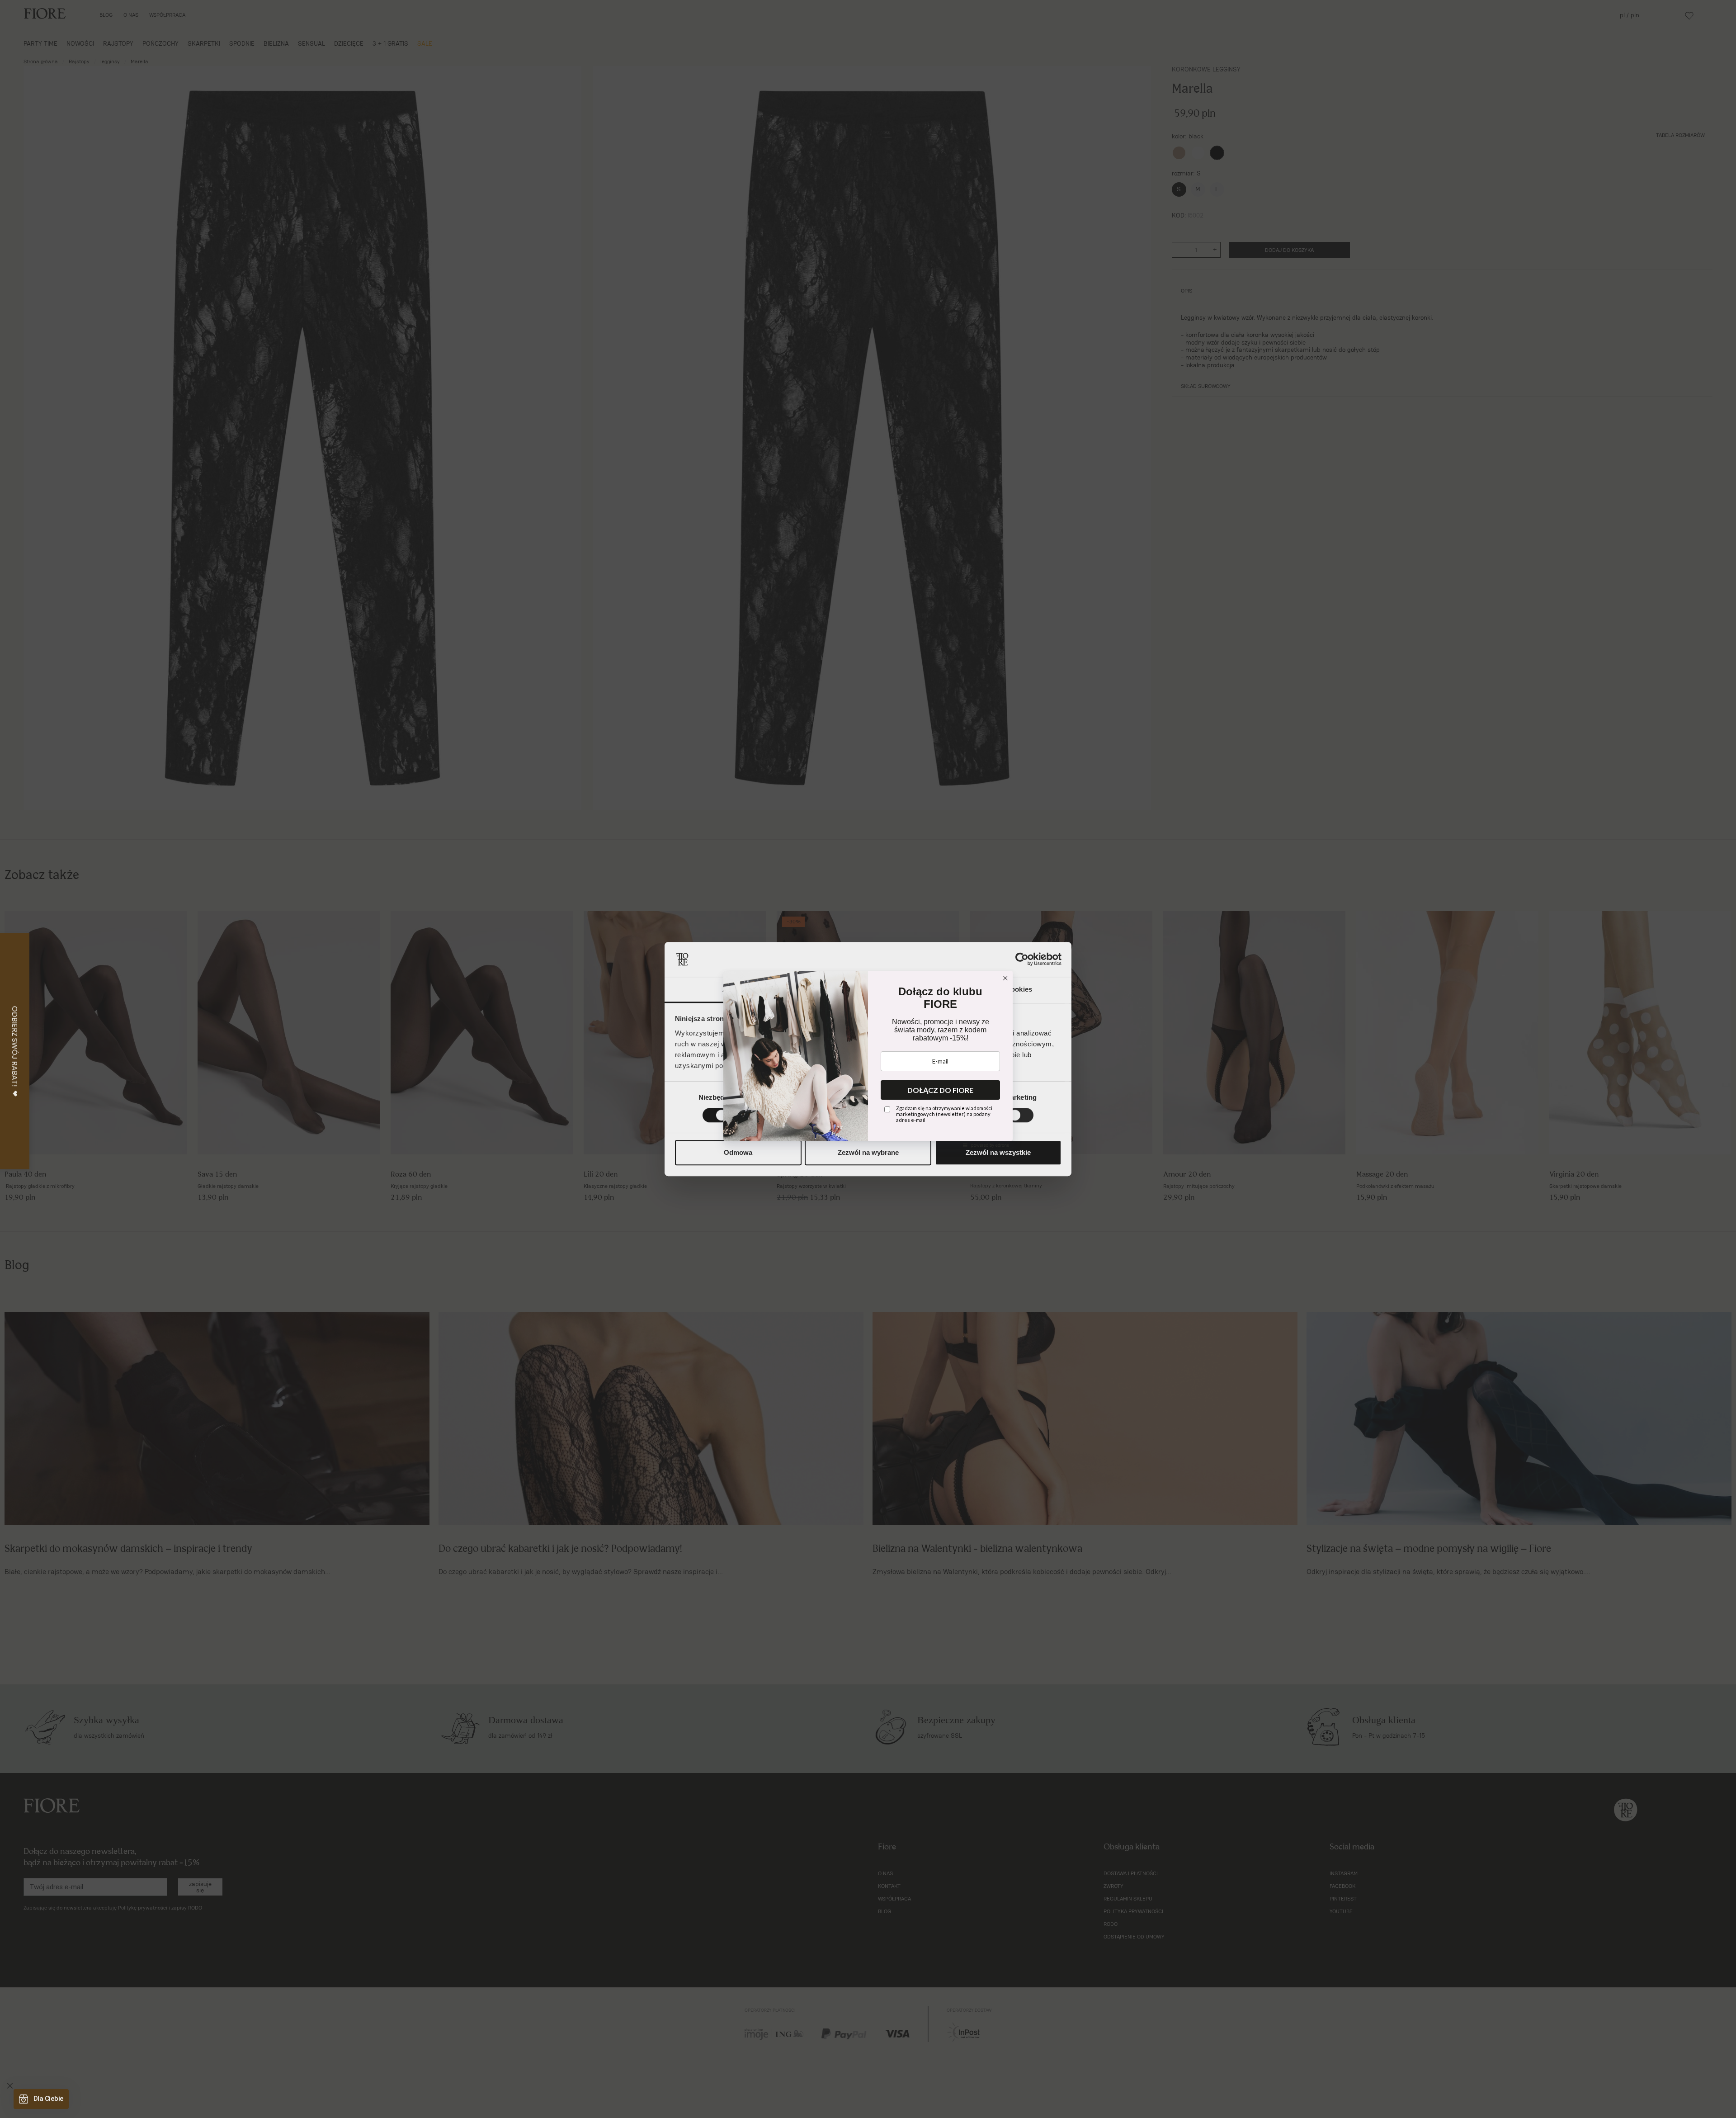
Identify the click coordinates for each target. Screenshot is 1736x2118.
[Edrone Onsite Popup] (868, 1059)
